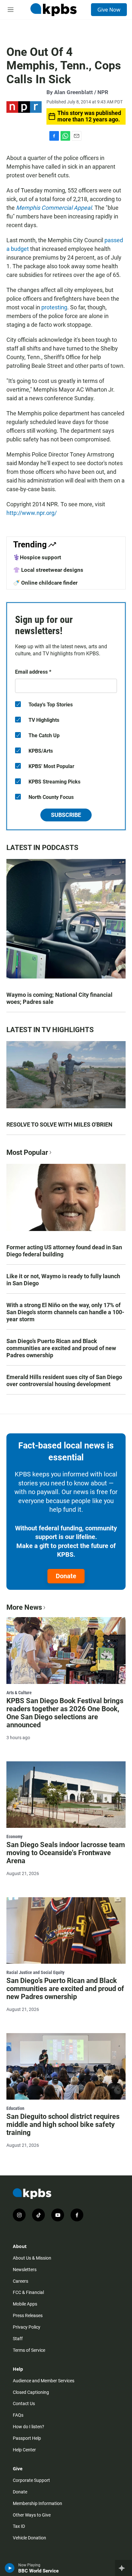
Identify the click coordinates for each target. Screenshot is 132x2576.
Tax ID (19, 2526)
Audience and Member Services (44, 2381)
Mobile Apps (25, 2304)
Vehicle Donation (29, 2538)
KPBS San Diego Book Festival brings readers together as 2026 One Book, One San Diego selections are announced (65, 1713)
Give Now (109, 10)
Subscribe (66, 815)
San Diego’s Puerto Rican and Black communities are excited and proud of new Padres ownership (61, 1348)
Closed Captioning (31, 2392)
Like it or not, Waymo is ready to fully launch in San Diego (63, 1280)
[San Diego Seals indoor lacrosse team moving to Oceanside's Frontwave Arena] (66, 1795)
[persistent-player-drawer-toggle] (124, 2568)
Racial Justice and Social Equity (35, 1972)
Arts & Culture (19, 1693)
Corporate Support (31, 2480)
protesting (54, 307)
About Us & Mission (32, 2258)
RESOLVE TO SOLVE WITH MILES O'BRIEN (59, 1124)
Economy (14, 1837)
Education (15, 2108)
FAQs (18, 2415)
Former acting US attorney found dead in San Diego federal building (64, 1251)
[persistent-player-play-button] (10, 2568)
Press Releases (28, 2315)
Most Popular (27, 1152)
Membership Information (37, 2503)
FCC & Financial (28, 2292)
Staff (18, 2339)
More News (24, 1607)
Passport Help (27, 2438)
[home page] (54, 10)
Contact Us (24, 2403)
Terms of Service (29, 2350)
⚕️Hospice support (37, 557)
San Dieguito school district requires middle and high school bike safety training (63, 2125)
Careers (21, 2281)
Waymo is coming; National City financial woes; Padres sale (59, 998)
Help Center (24, 2450)
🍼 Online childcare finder (45, 583)
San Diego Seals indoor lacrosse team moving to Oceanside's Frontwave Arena (66, 1853)
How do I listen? (29, 2427)
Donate (66, 1576)
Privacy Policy (27, 2327)
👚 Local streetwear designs (48, 570)
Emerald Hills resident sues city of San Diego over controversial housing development (64, 1381)
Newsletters (25, 2270)
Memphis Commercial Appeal (54, 208)
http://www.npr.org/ (32, 513)
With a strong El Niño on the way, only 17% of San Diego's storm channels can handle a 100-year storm (65, 1312)
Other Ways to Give (32, 2515)
